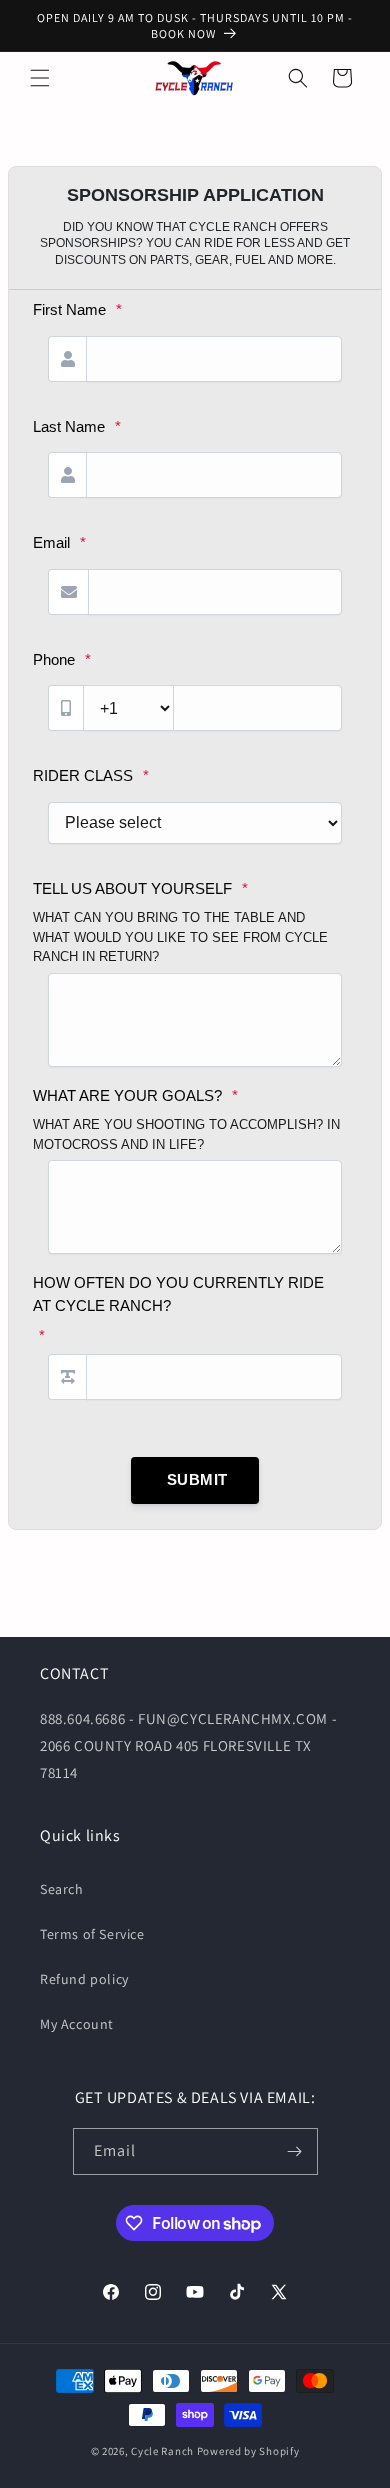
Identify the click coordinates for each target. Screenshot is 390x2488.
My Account (77, 2024)
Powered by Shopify (248, 2451)
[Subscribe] (295, 2151)
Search (62, 1889)
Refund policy (84, 1979)
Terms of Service (92, 1934)
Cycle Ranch (162, 2451)
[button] (40, 78)
